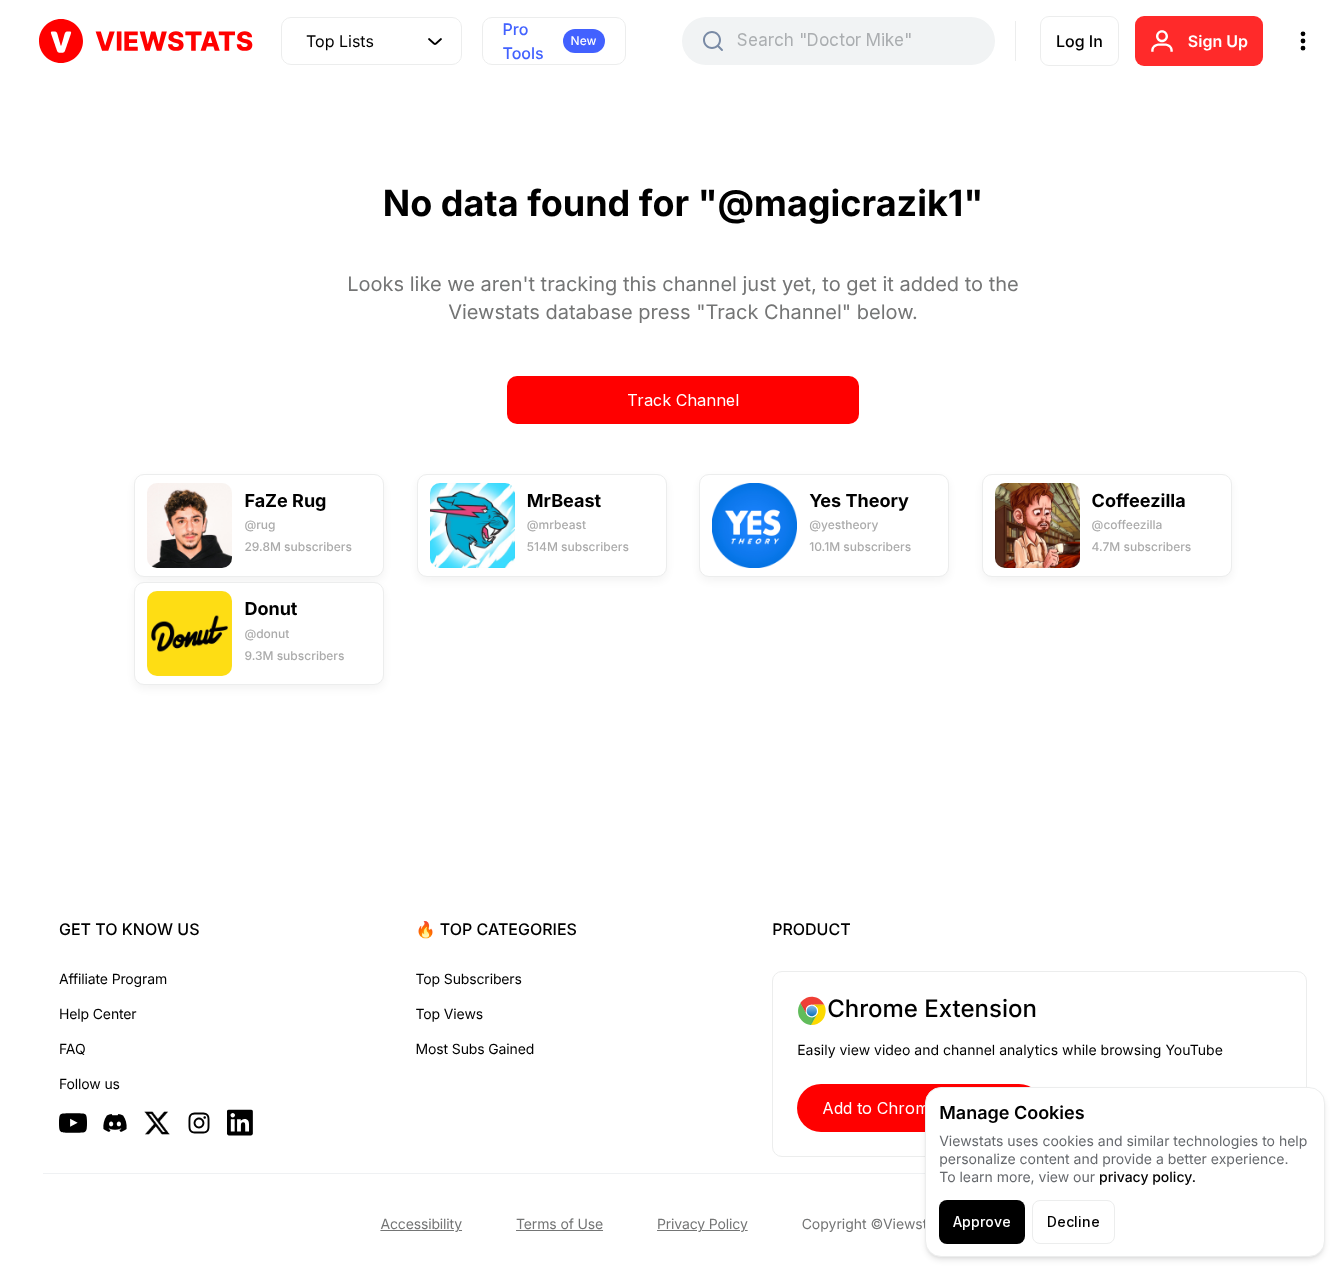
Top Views (449, 1014)
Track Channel (683, 400)
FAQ (72, 1049)
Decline (1073, 1221)
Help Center (97, 1014)
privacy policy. (1147, 1177)
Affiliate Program (113, 979)
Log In (1079, 41)
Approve (982, 1221)
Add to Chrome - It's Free (920, 1108)
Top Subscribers (469, 979)
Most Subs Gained (475, 1049)
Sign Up (1218, 41)
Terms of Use (559, 1224)
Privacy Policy (702, 1224)
